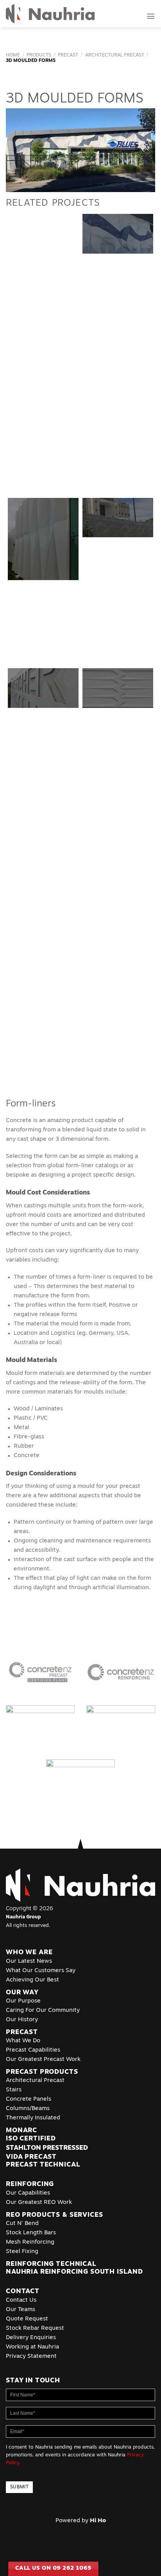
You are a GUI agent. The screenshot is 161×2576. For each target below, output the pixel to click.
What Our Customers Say (41, 1971)
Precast (68, 55)
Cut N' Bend (22, 2224)
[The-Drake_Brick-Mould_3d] (43, 354)
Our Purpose (23, 2001)
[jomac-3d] (118, 752)
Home (13, 55)
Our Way (22, 1993)
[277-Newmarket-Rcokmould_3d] (43, 240)
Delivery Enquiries (31, 2338)
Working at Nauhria (32, 2347)
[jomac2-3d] (43, 752)
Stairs (14, 2090)
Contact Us (21, 2300)
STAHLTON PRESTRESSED (47, 2148)
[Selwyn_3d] (43, 808)
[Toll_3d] (43, 979)
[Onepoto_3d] (118, 979)
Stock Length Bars (31, 2233)
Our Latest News (29, 1961)
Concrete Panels (29, 2099)
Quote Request (27, 2319)
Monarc (21, 2130)
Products (39, 55)
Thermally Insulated (33, 2118)
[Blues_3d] (118, 234)
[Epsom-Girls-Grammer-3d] (43, 688)
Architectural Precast (115, 55)
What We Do (23, 2041)
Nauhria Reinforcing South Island (75, 2272)
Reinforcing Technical (51, 2264)
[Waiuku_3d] (43, 581)
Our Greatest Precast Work (43, 2060)
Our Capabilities (28, 2193)
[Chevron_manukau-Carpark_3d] (118, 922)
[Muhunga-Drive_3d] (118, 865)
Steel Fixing (22, 2252)
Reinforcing (30, 2184)
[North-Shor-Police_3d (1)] (118, 518)
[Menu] (151, 16)
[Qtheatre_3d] (43, 411)
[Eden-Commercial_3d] (118, 688)
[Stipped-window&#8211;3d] (118, 581)
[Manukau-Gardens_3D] (43, 1035)
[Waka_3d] (118, 1035)
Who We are (29, 1952)
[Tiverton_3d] (43, 922)
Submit (19, 2487)
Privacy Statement (31, 2356)
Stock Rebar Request (35, 2328)
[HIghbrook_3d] (118, 638)
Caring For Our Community (43, 2011)
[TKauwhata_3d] (43, 539)
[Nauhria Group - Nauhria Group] (50, 14)
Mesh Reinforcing (30, 2242)
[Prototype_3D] (43, 468)
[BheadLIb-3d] (118, 808)
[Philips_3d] (43, 638)
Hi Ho (98, 2521)
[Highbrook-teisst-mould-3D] (118, 411)
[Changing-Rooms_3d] (43, 865)
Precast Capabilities (33, 2050)
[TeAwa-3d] (118, 468)
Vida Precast (31, 2157)
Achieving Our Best (32, 1980)
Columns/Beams (28, 2109)
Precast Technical (43, 2165)
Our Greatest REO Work (39, 2203)
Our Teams (21, 2310)
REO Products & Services (54, 2215)
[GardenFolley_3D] (118, 354)
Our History (22, 2020)
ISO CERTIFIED (31, 2139)
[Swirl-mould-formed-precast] (43, 297)
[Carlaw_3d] (118, 297)
